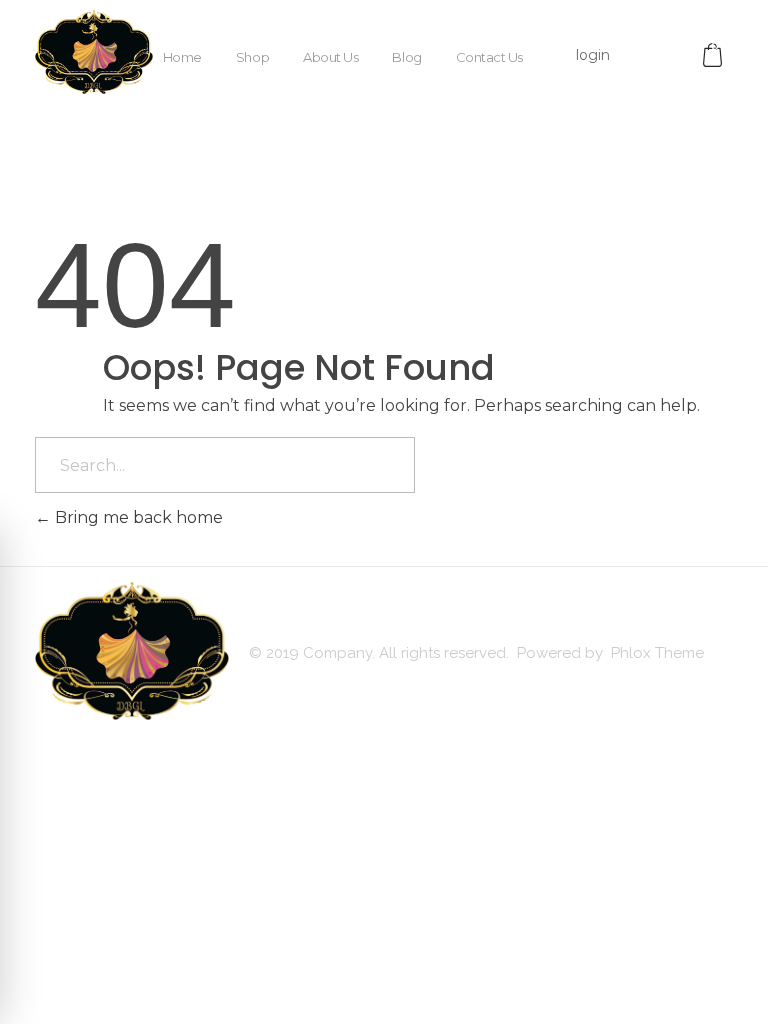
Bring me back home (137, 517)
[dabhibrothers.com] (94, 52)
